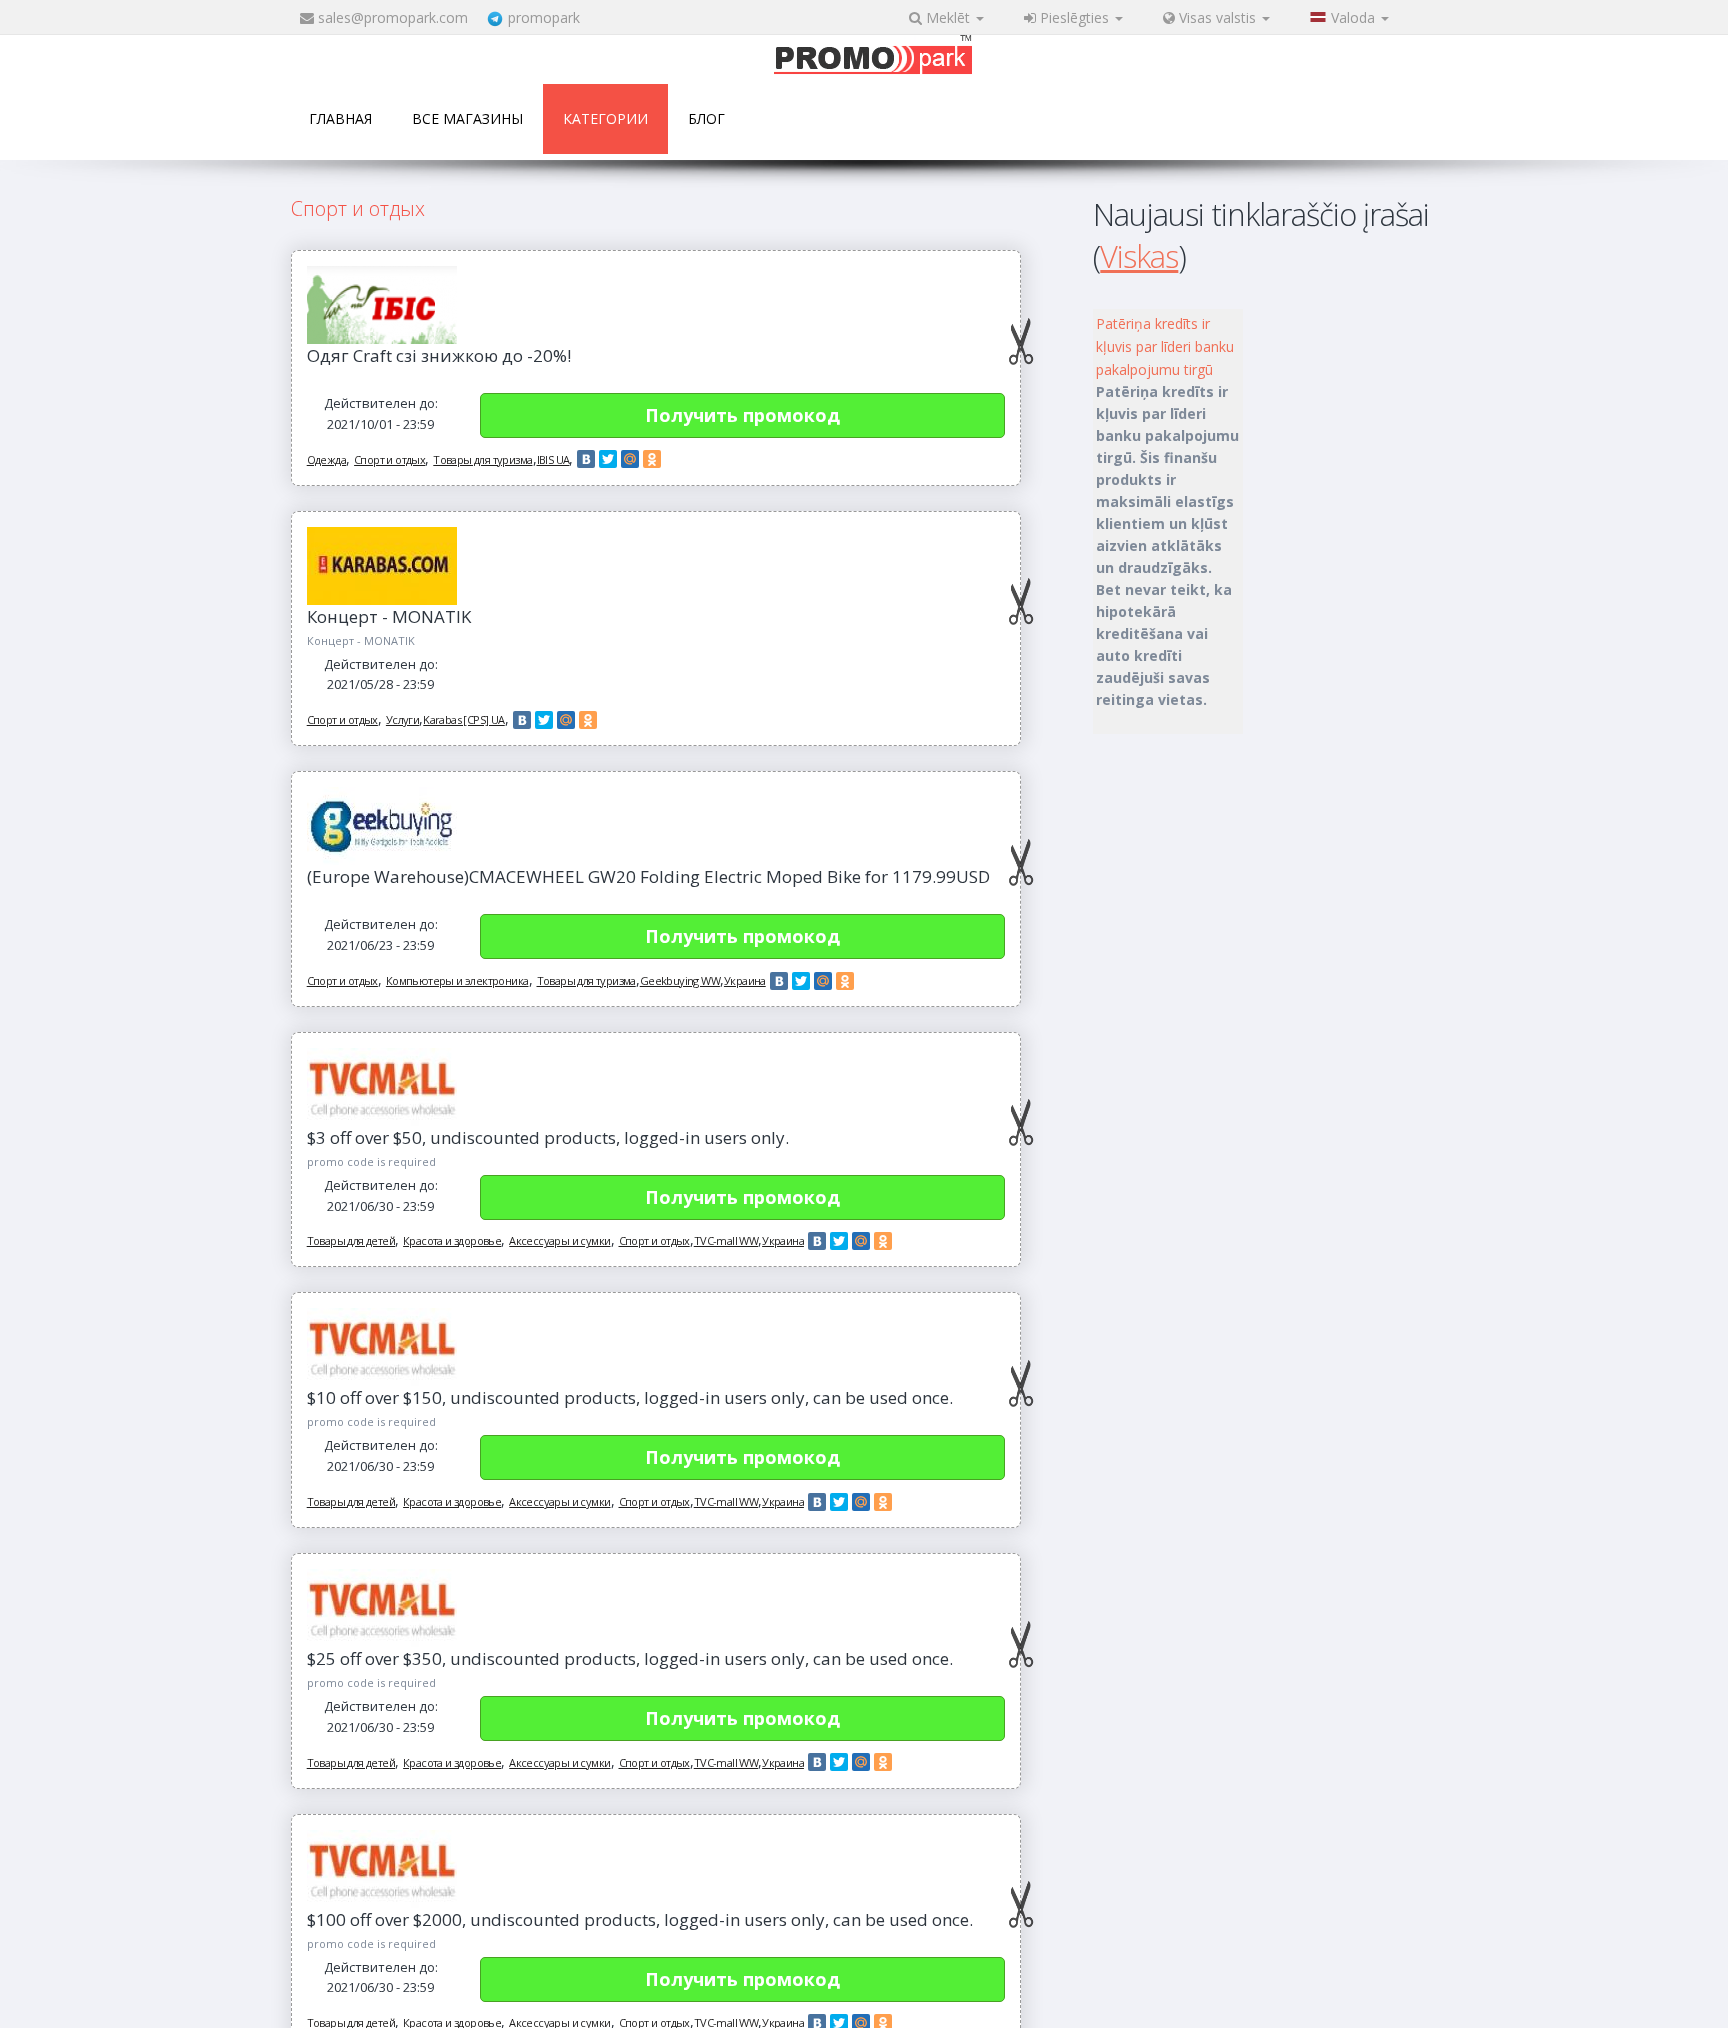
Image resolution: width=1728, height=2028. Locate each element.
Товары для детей (351, 1240)
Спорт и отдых (389, 459)
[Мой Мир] (630, 459)
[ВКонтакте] (586, 459)
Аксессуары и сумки (559, 1240)
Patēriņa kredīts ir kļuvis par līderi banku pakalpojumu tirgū (1165, 346)
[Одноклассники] (652, 459)
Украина (745, 980)
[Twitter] (608, 459)
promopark (544, 17)
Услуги (402, 719)
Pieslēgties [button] (1074, 17)
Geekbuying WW (680, 980)
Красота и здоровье (452, 1240)
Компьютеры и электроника (457, 980)
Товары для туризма (482, 459)
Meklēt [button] (948, 17)
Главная (340, 118)
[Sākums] (873, 56)
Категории (605, 118)
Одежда (326, 459)
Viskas (1139, 256)
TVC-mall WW (726, 1240)
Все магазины (467, 118)
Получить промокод (742, 415)
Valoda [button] (1355, 17)
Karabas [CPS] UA (463, 719)
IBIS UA (553, 459)
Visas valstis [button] (1217, 17)
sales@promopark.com (393, 17)
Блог (706, 118)
